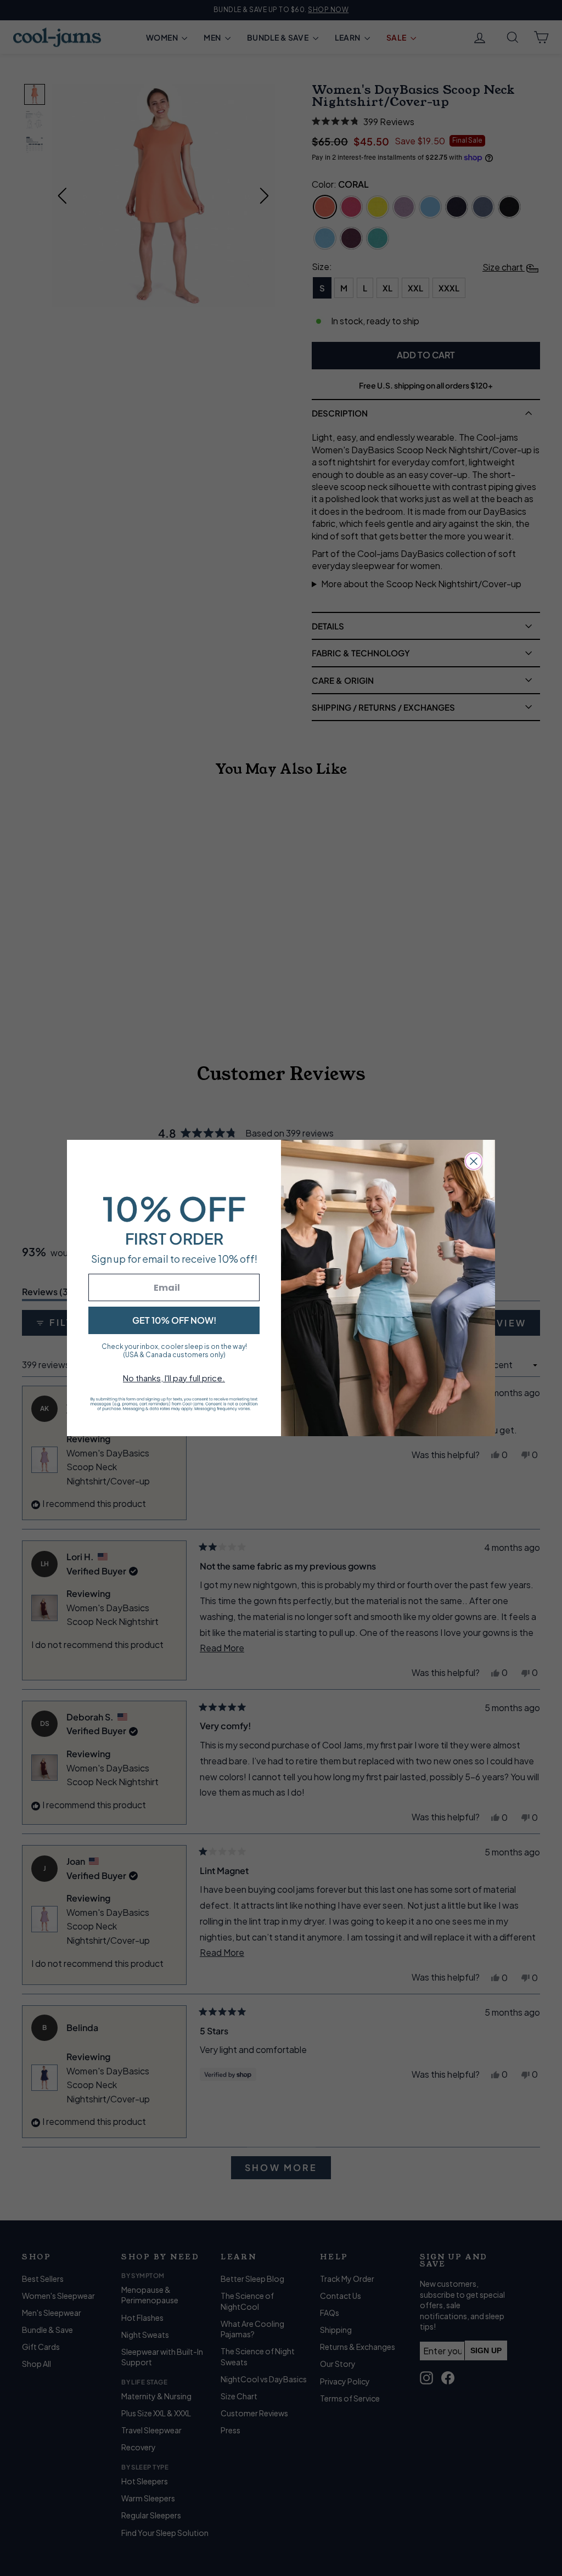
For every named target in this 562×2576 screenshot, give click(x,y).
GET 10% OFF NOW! (174, 1320)
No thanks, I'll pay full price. (174, 1378)
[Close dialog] (474, 1161)
